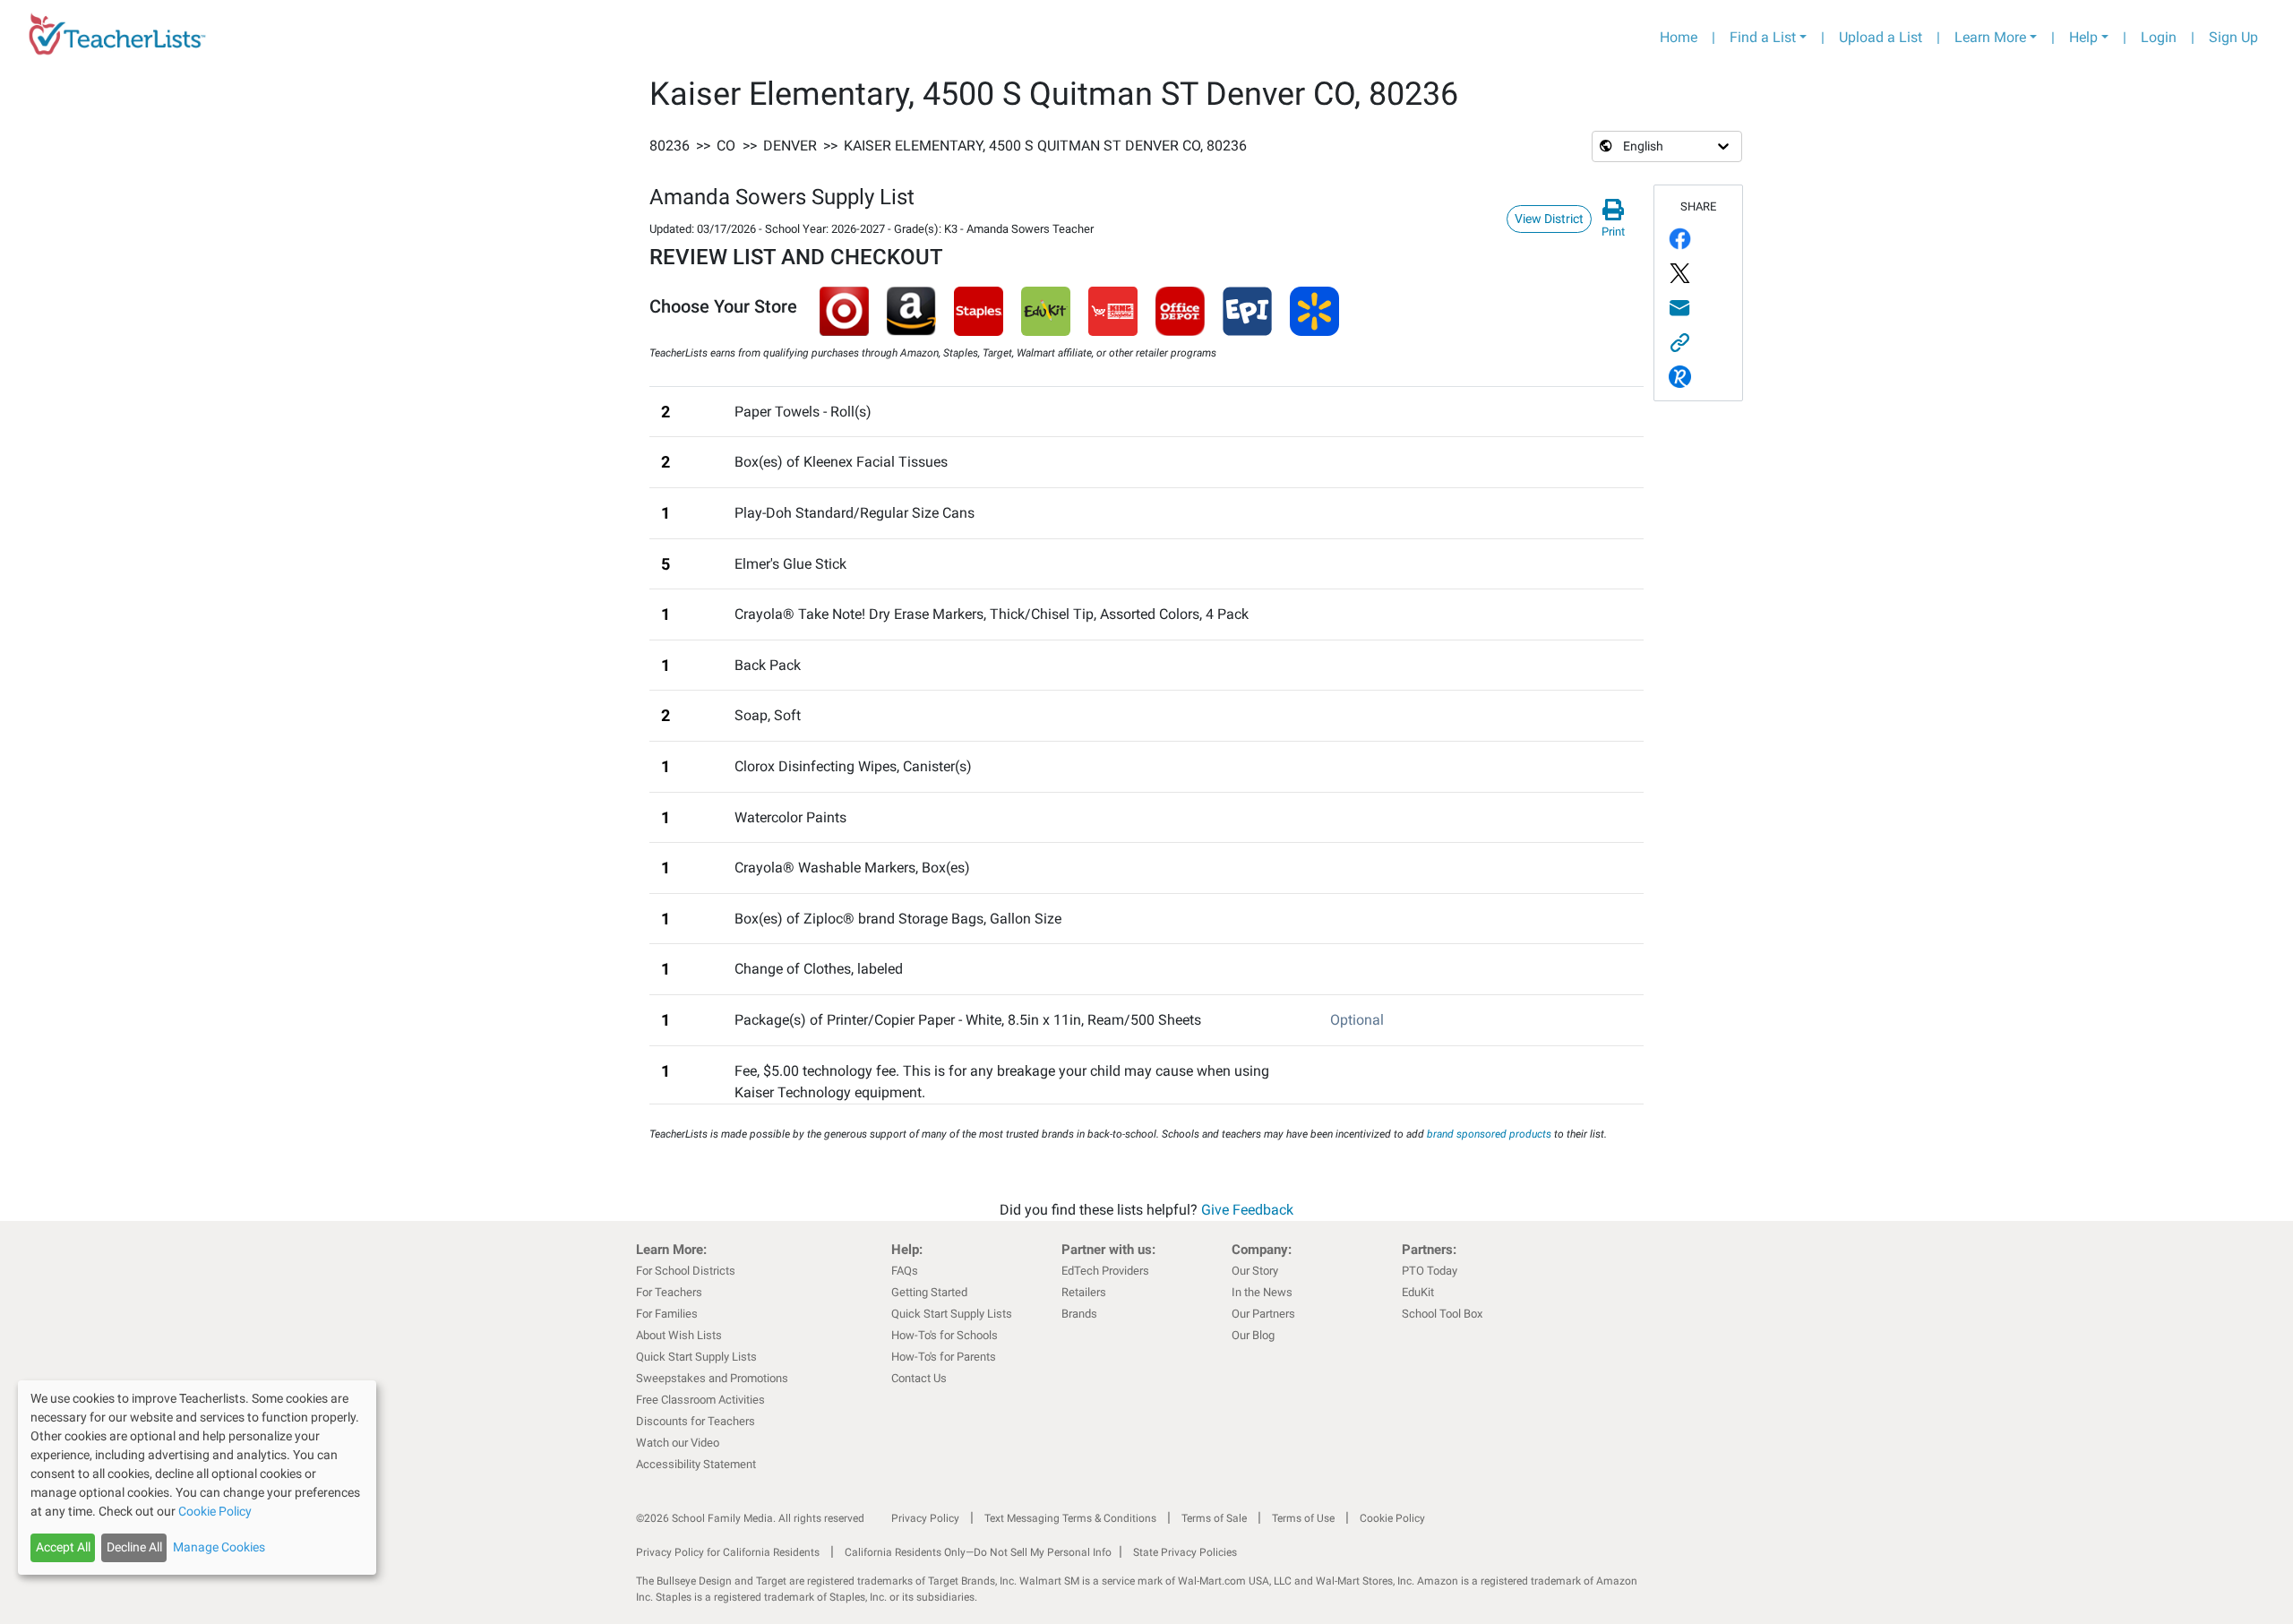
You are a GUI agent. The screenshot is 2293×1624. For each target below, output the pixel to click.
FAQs (905, 1271)
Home (1679, 37)
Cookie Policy (1392, 1518)
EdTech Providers (1105, 1271)
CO (726, 146)
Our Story (1255, 1271)
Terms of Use (1303, 1518)
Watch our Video (678, 1443)
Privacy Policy (925, 1518)
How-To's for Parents (944, 1357)
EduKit (1418, 1292)
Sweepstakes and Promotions (712, 1378)
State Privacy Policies (1185, 1552)
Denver (790, 146)
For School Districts (686, 1271)
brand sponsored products (1489, 1134)
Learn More (1990, 37)
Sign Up (2233, 37)
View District (1549, 219)
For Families (667, 1314)
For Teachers (669, 1292)
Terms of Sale (1214, 1518)
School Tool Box (1442, 1314)
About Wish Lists (679, 1335)
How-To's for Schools (945, 1335)
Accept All (63, 1547)
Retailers (1084, 1292)
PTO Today (1430, 1271)
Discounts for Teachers (696, 1421)
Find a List (1763, 37)
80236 (670, 146)
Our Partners (1263, 1314)
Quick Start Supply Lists (696, 1357)
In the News (1262, 1292)
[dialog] (197, 1478)
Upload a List (1881, 37)
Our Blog (1253, 1335)
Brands (1079, 1314)
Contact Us (919, 1378)
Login (2159, 37)
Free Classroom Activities (700, 1400)
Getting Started (929, 1292)
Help (2083, 37)
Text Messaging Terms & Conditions (1070, 1518)
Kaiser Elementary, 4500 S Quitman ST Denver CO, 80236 (1045, 146)
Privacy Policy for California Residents (728, 1552)
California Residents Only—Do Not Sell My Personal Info (978, 1552)
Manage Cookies (219, 1547)
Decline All (134, 1547)
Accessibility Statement (696, 1464)
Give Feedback (1247, 1210)
